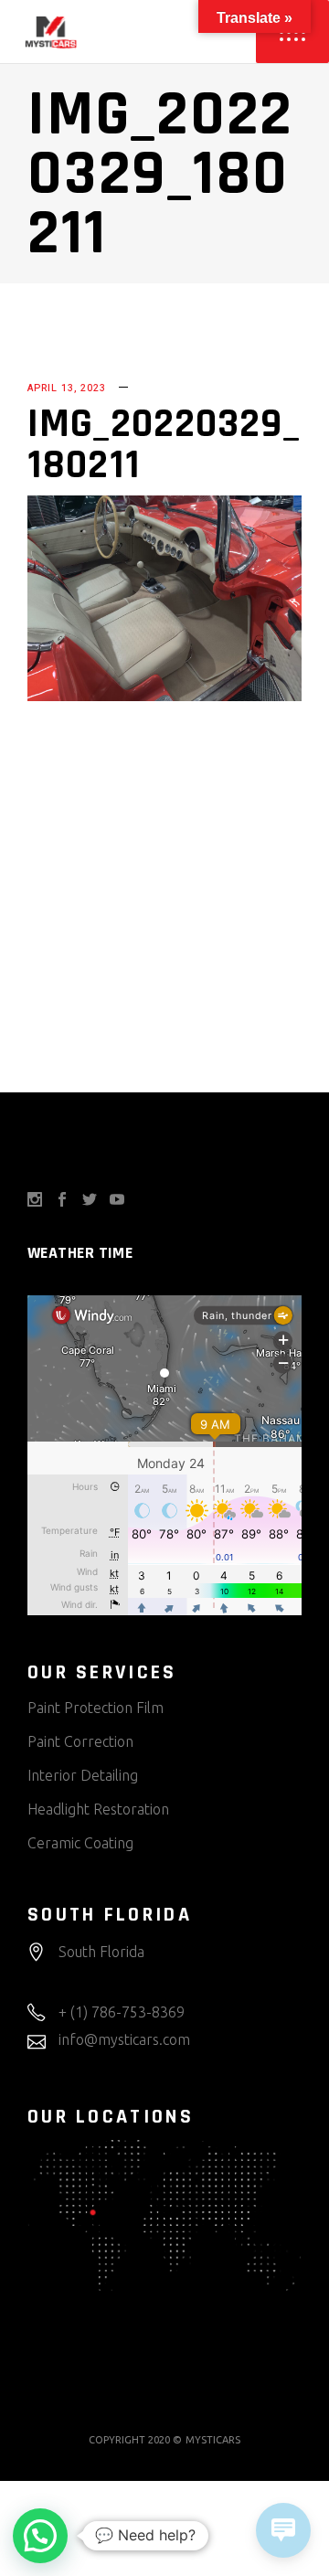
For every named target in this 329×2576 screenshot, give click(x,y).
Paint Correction (80, 1741)
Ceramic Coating (80, 1843)
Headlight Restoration (98, 1809)
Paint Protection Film (96, 1708)
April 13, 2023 (67, 388)
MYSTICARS (213, 2440)
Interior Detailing (83, 1775)
